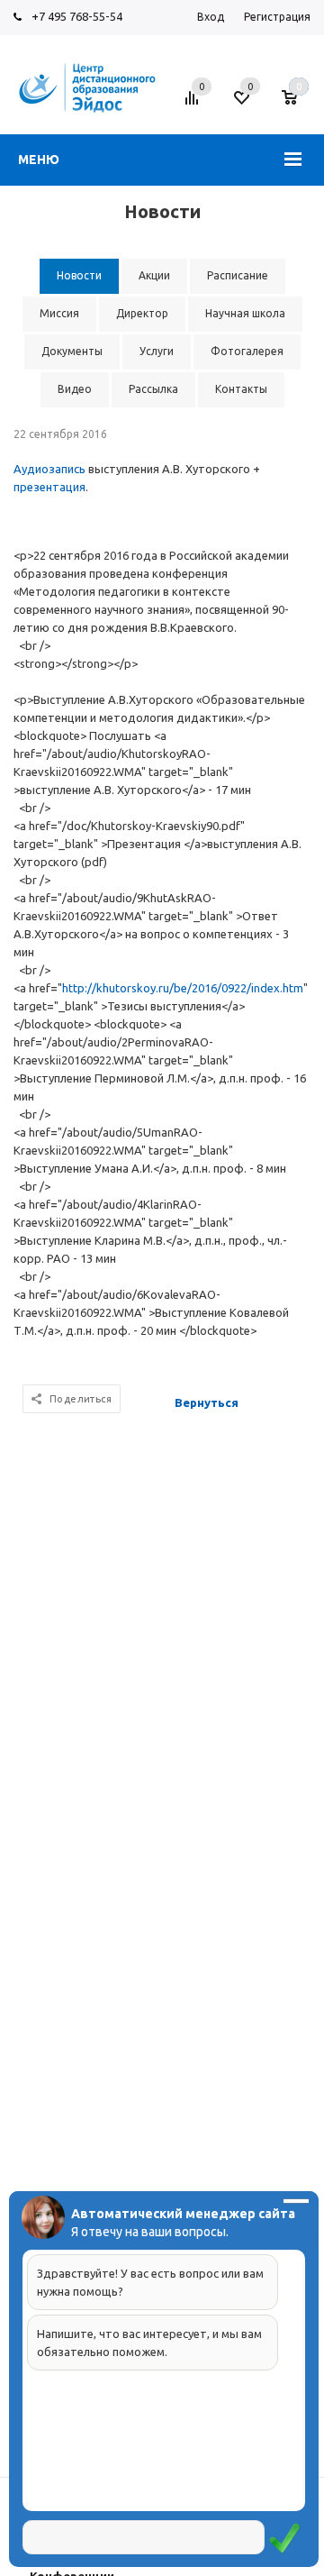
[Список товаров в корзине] (298, 105)
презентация (49, 487)
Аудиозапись (51, 469)
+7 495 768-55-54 (77, 16)
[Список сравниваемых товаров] (194, 105)
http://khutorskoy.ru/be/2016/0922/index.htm (183, 988)
